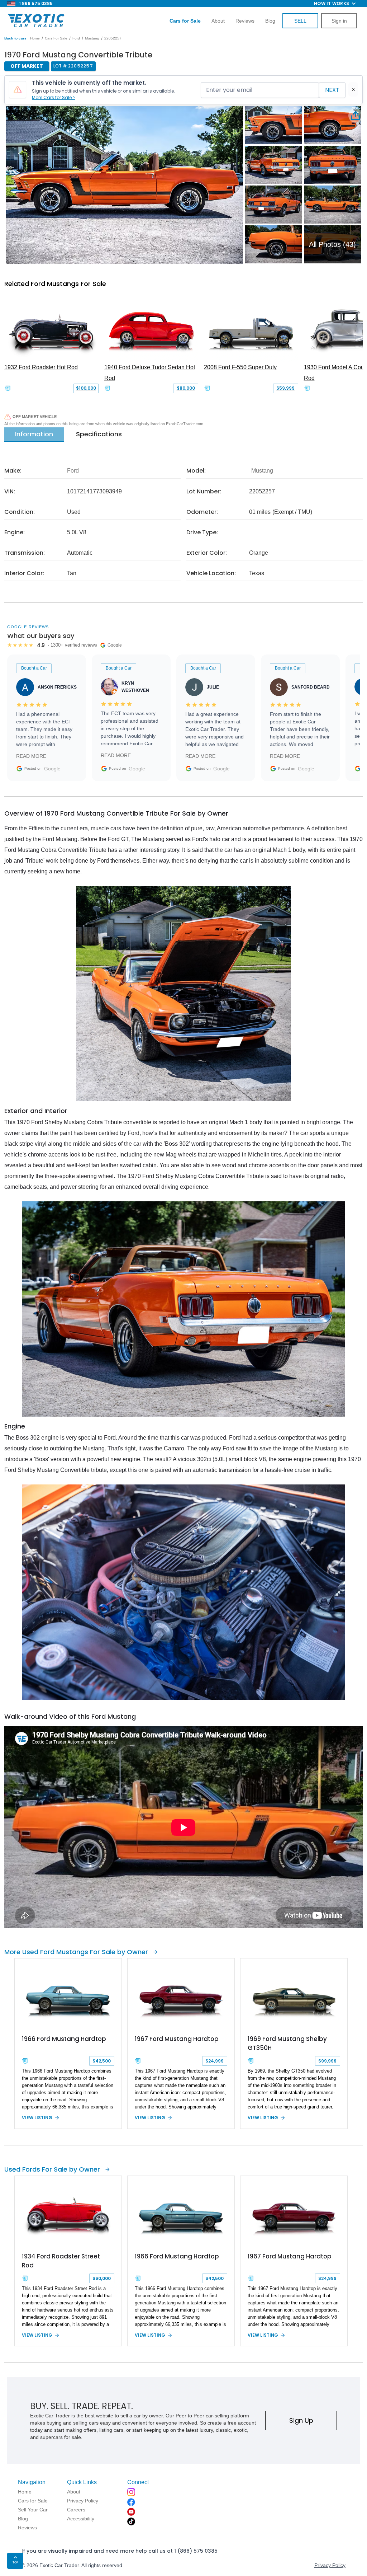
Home (35, 38)
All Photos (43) (332, 244)
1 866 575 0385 (36, 3)
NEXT (332, 90)
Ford (76, 38)
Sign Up (301, 2420)
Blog (270, 21)
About (218, 21)
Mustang (92, 38)
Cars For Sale (56, 38)
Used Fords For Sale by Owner (52, 2169)
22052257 (113, 38)
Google (52, 769)
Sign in (339, 21)
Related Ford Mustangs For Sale (55, 284)
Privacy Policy (330, 2565)
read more (31, 756)
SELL (300, 21)
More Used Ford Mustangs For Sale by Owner (76, 1952)
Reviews (245, 21)
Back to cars (15, 38)
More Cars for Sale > (53, 97)
